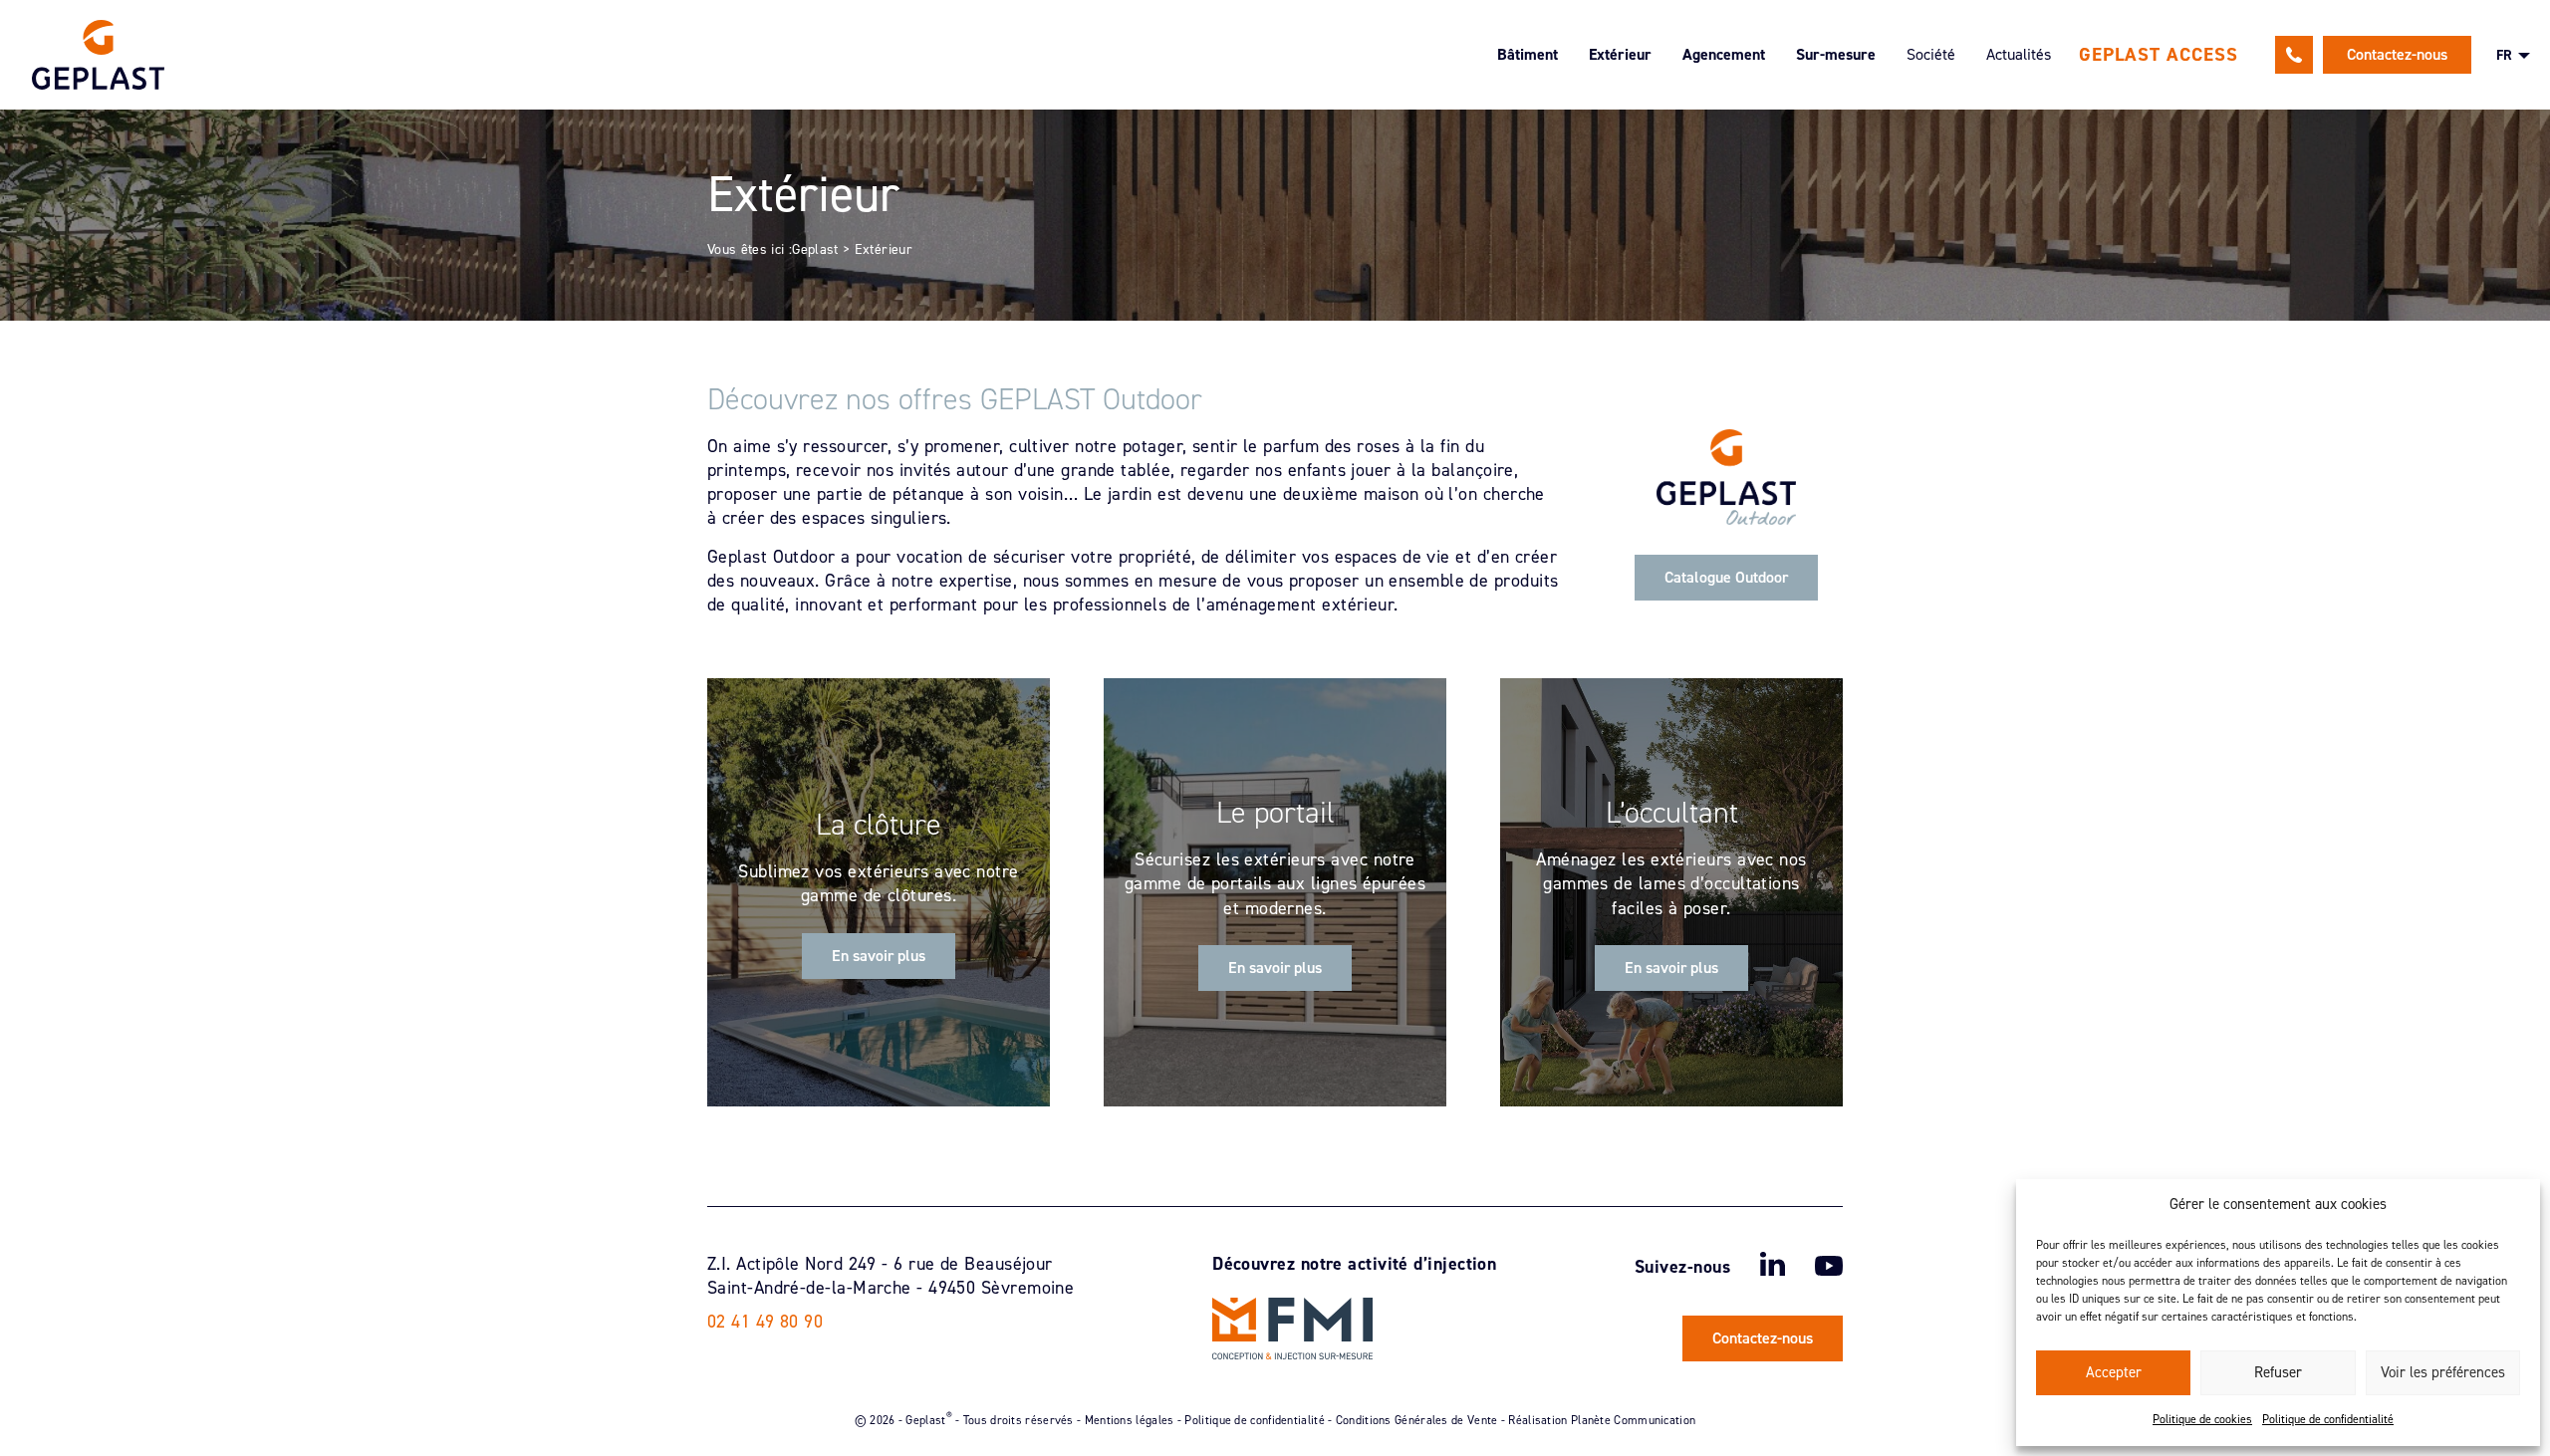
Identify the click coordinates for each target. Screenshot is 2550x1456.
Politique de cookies (2202, 1419)
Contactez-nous (2397, 54)
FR (2504, 55)
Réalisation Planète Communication (1602, 1419)
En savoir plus (879, 956)
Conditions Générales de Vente (1417, 1419)
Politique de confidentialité (2328, 1419)
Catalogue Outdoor (1726, 577)
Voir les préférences (2443, 1372)
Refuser (2278, 1372)
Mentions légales (1130, 1419)
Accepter (2114, 1372)
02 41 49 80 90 (2294, 55)
